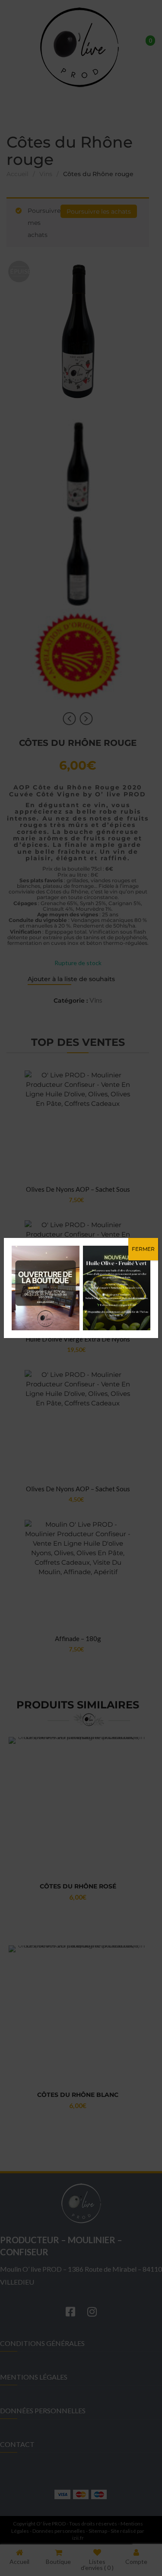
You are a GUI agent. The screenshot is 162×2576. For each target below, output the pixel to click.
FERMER (143, 1249)
